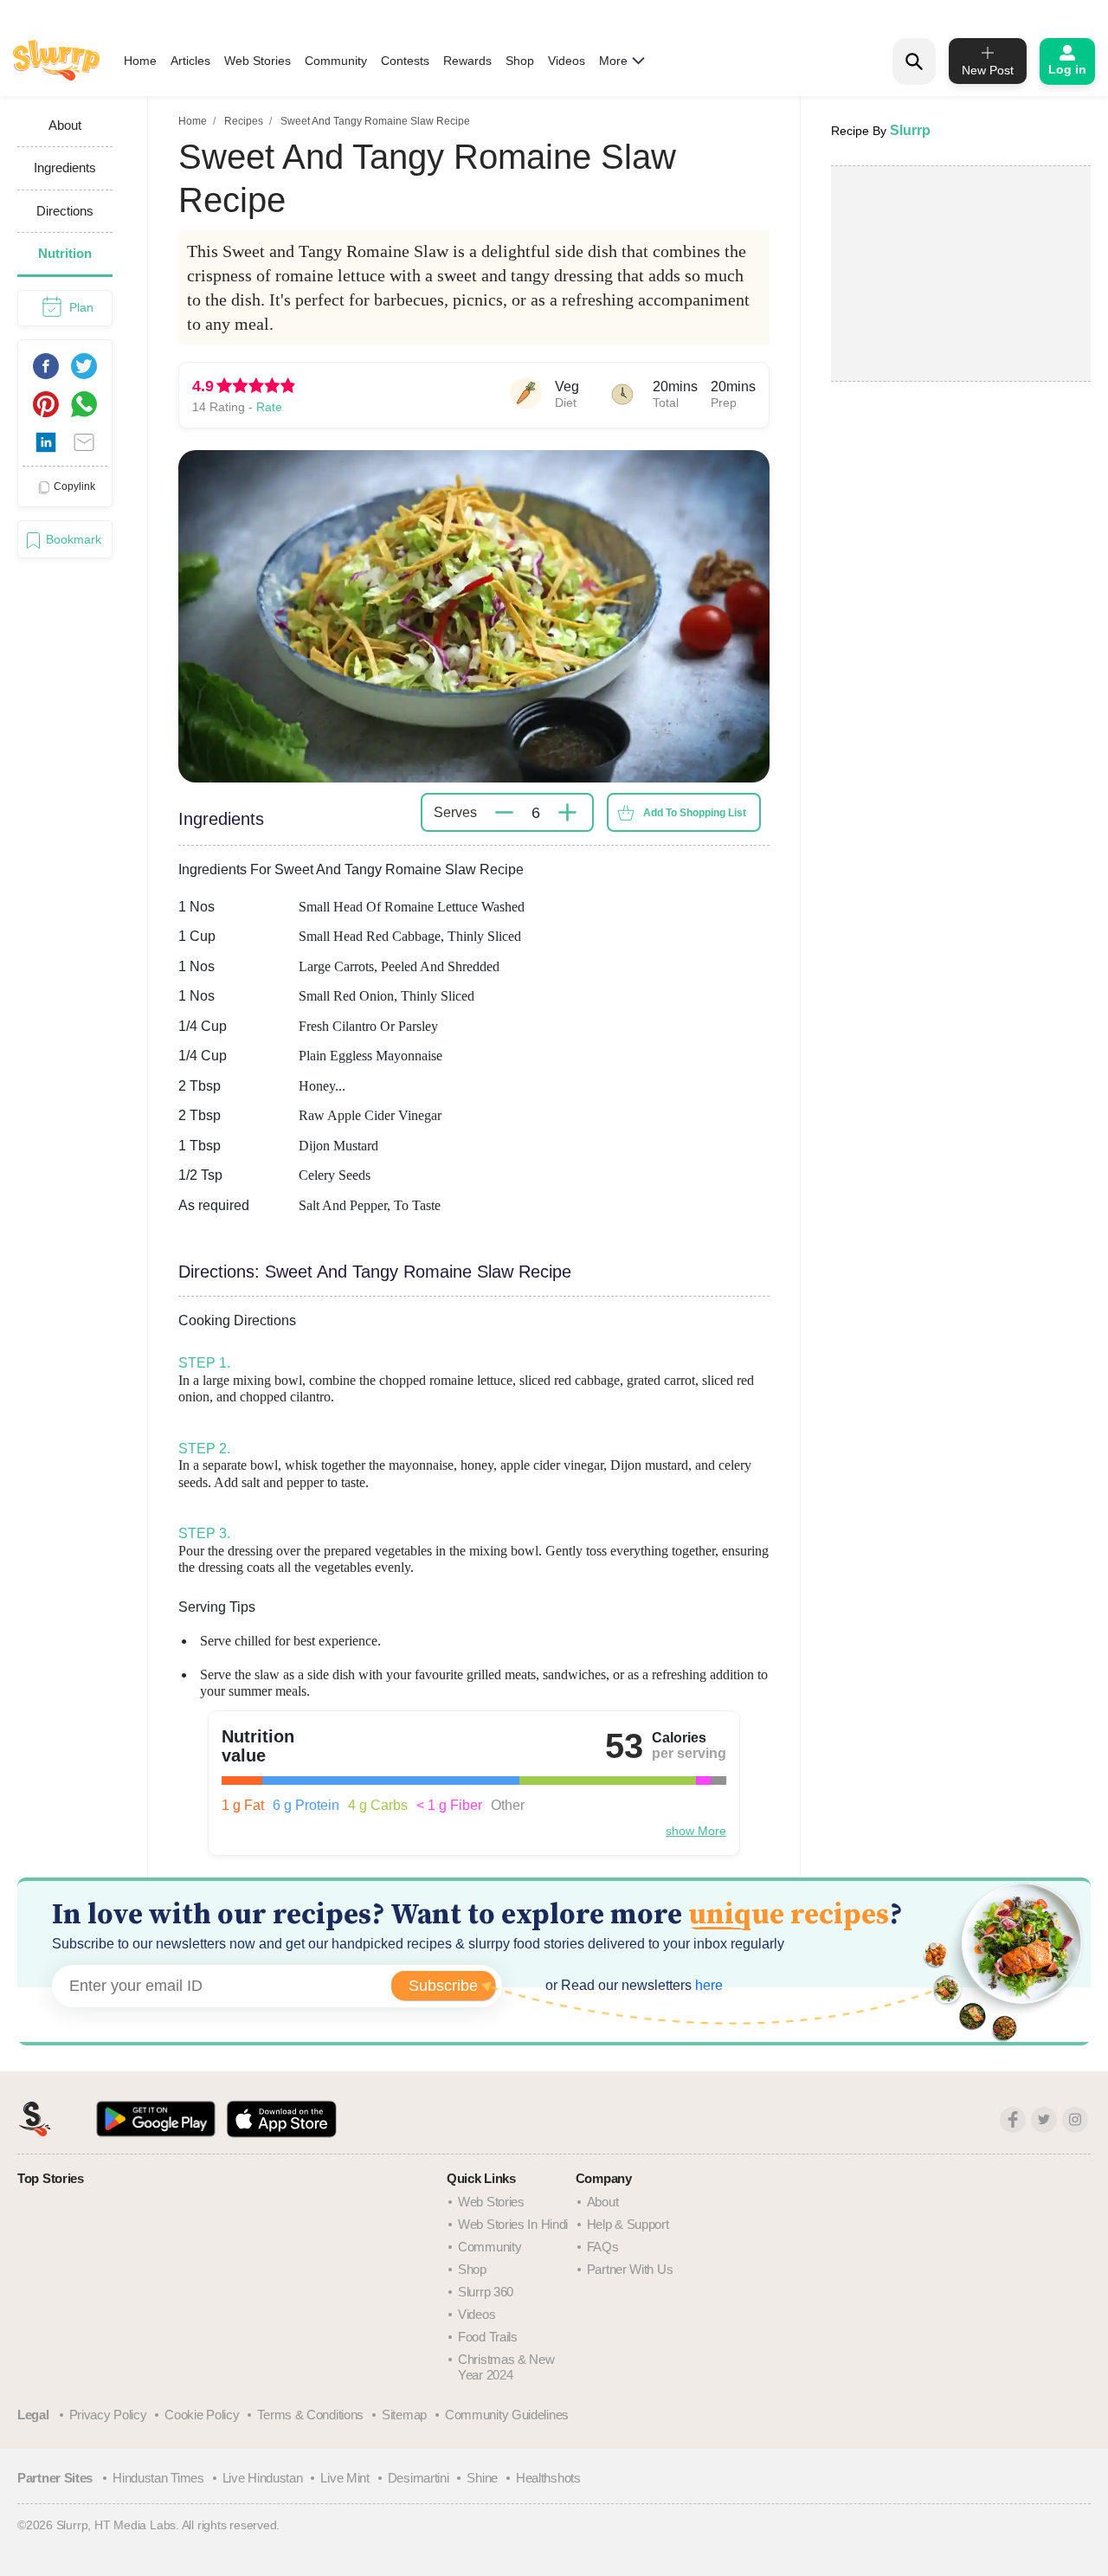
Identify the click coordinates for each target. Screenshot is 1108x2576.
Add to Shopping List (695, 813)
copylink (74, 486)
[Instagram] (1075, 2120)
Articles (190, 61)
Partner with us (630, 2269)
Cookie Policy (202, 2415)
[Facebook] (1013, 2120)
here (707, 1985)
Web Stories (258, 61)
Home (140, 61)
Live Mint (345, 2478)
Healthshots (548, 2478)
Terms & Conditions (310, 2415)
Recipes (244, 121)
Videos (567, 61)
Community (336, 61)
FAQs (603, 2247)
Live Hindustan (263, 2478)
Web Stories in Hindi (513, 2224)
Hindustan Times (158, 2478)
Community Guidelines (507, 2415)
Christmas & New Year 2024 (506, 2367)
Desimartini (419, 2478)
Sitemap (404, 2415)
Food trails (488, 2337)
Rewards (467, 61)
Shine (482, 2478)
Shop (520, 61)
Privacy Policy (108, 2415)
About (603, 2202)
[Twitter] (1044, 2120)
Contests (405, 61)
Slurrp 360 (486, 2292)
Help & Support (628, 2224)
